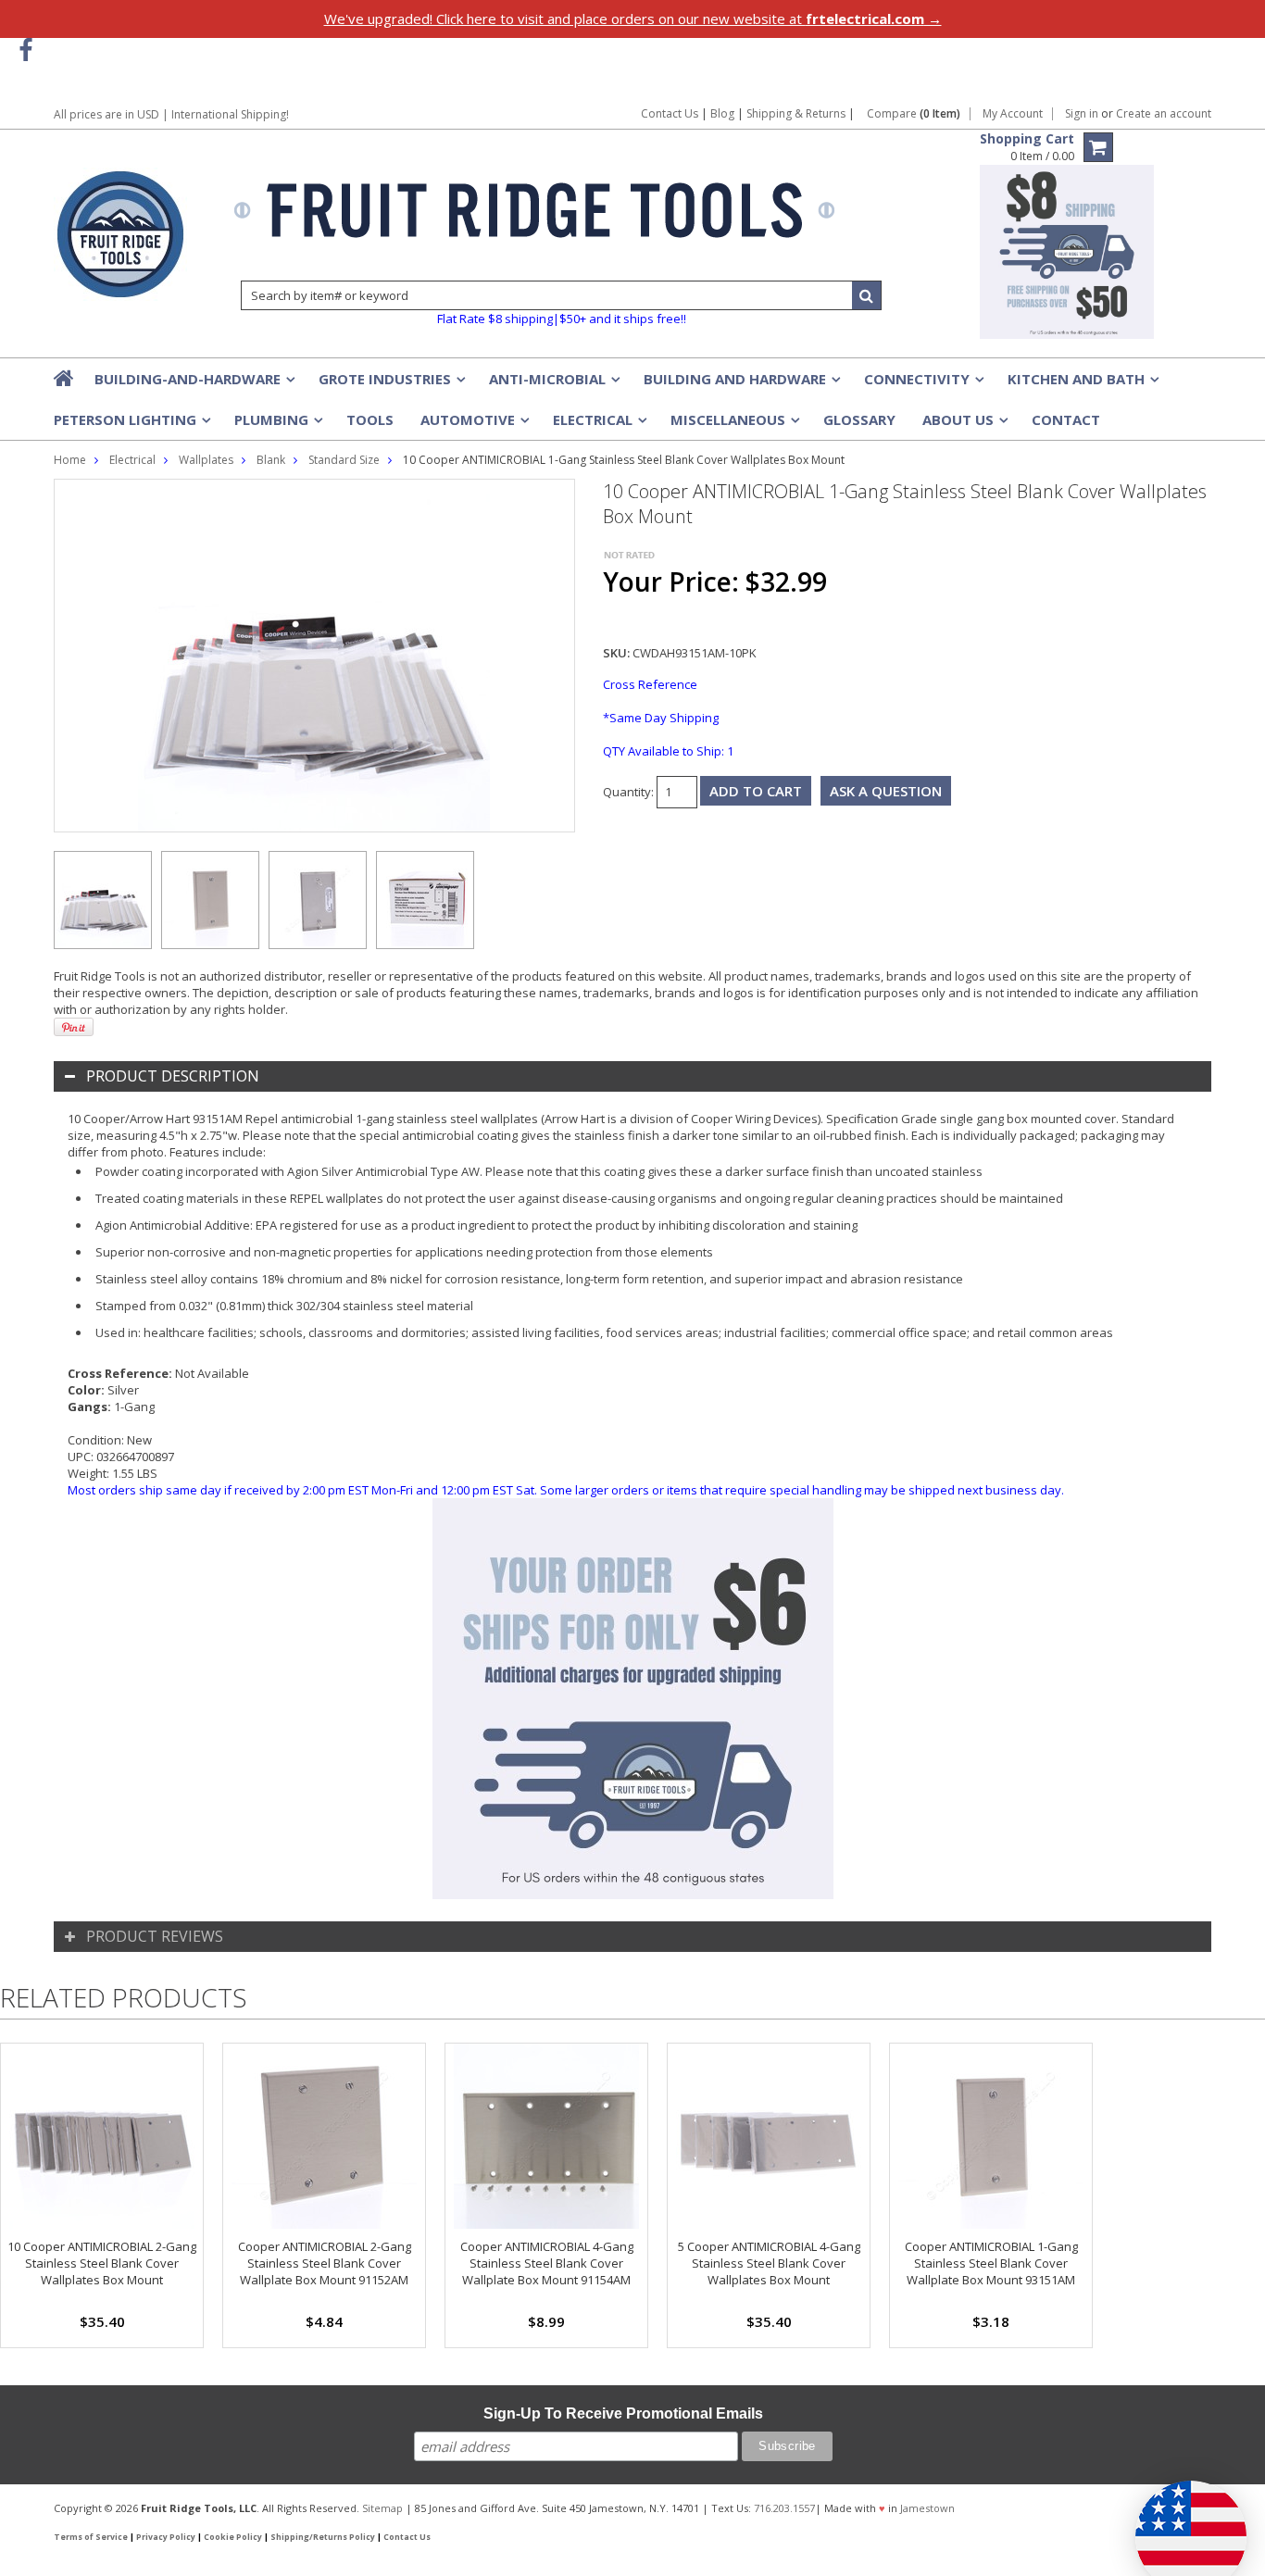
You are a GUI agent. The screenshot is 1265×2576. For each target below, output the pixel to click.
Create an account (1164, 114)
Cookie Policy (233, 2537)
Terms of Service (91, 2537)
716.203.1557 (784, 2508)
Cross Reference (650, 684)
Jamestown (927, 2508)
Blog (722, 113)
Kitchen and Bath (1082, 384)
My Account (1013, 114)
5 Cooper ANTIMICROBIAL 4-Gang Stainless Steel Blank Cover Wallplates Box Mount (769, 2263)
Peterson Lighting (131, 425)
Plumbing (277, 425)
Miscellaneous (733, 425)
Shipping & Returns (797, 113)
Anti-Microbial (553, 384)
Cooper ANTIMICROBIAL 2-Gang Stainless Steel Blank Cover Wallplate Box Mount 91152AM (325, 2263)
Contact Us (670, 113)
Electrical (598, 425)
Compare (914, 114)
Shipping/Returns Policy (323, 2537)
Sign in (1082, 114)
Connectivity (922, 384)
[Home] (65, 378)
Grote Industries (390, 384)
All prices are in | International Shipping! (171, 114)
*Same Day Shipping (661, 718)
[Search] (867, 295)
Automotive (473, 425)
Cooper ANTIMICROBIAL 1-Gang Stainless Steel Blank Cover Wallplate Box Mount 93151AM (991, 2263)
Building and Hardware (740, 384)
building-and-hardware (193, 384)
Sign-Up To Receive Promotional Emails (623, 2413)
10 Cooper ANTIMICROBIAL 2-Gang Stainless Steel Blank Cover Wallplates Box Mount (102, 2263)
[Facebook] (25, 50)
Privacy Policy (166, 2537)
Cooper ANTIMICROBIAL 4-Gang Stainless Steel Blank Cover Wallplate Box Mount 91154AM (547, 2263)
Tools (370, 419)
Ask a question (886, 791)
